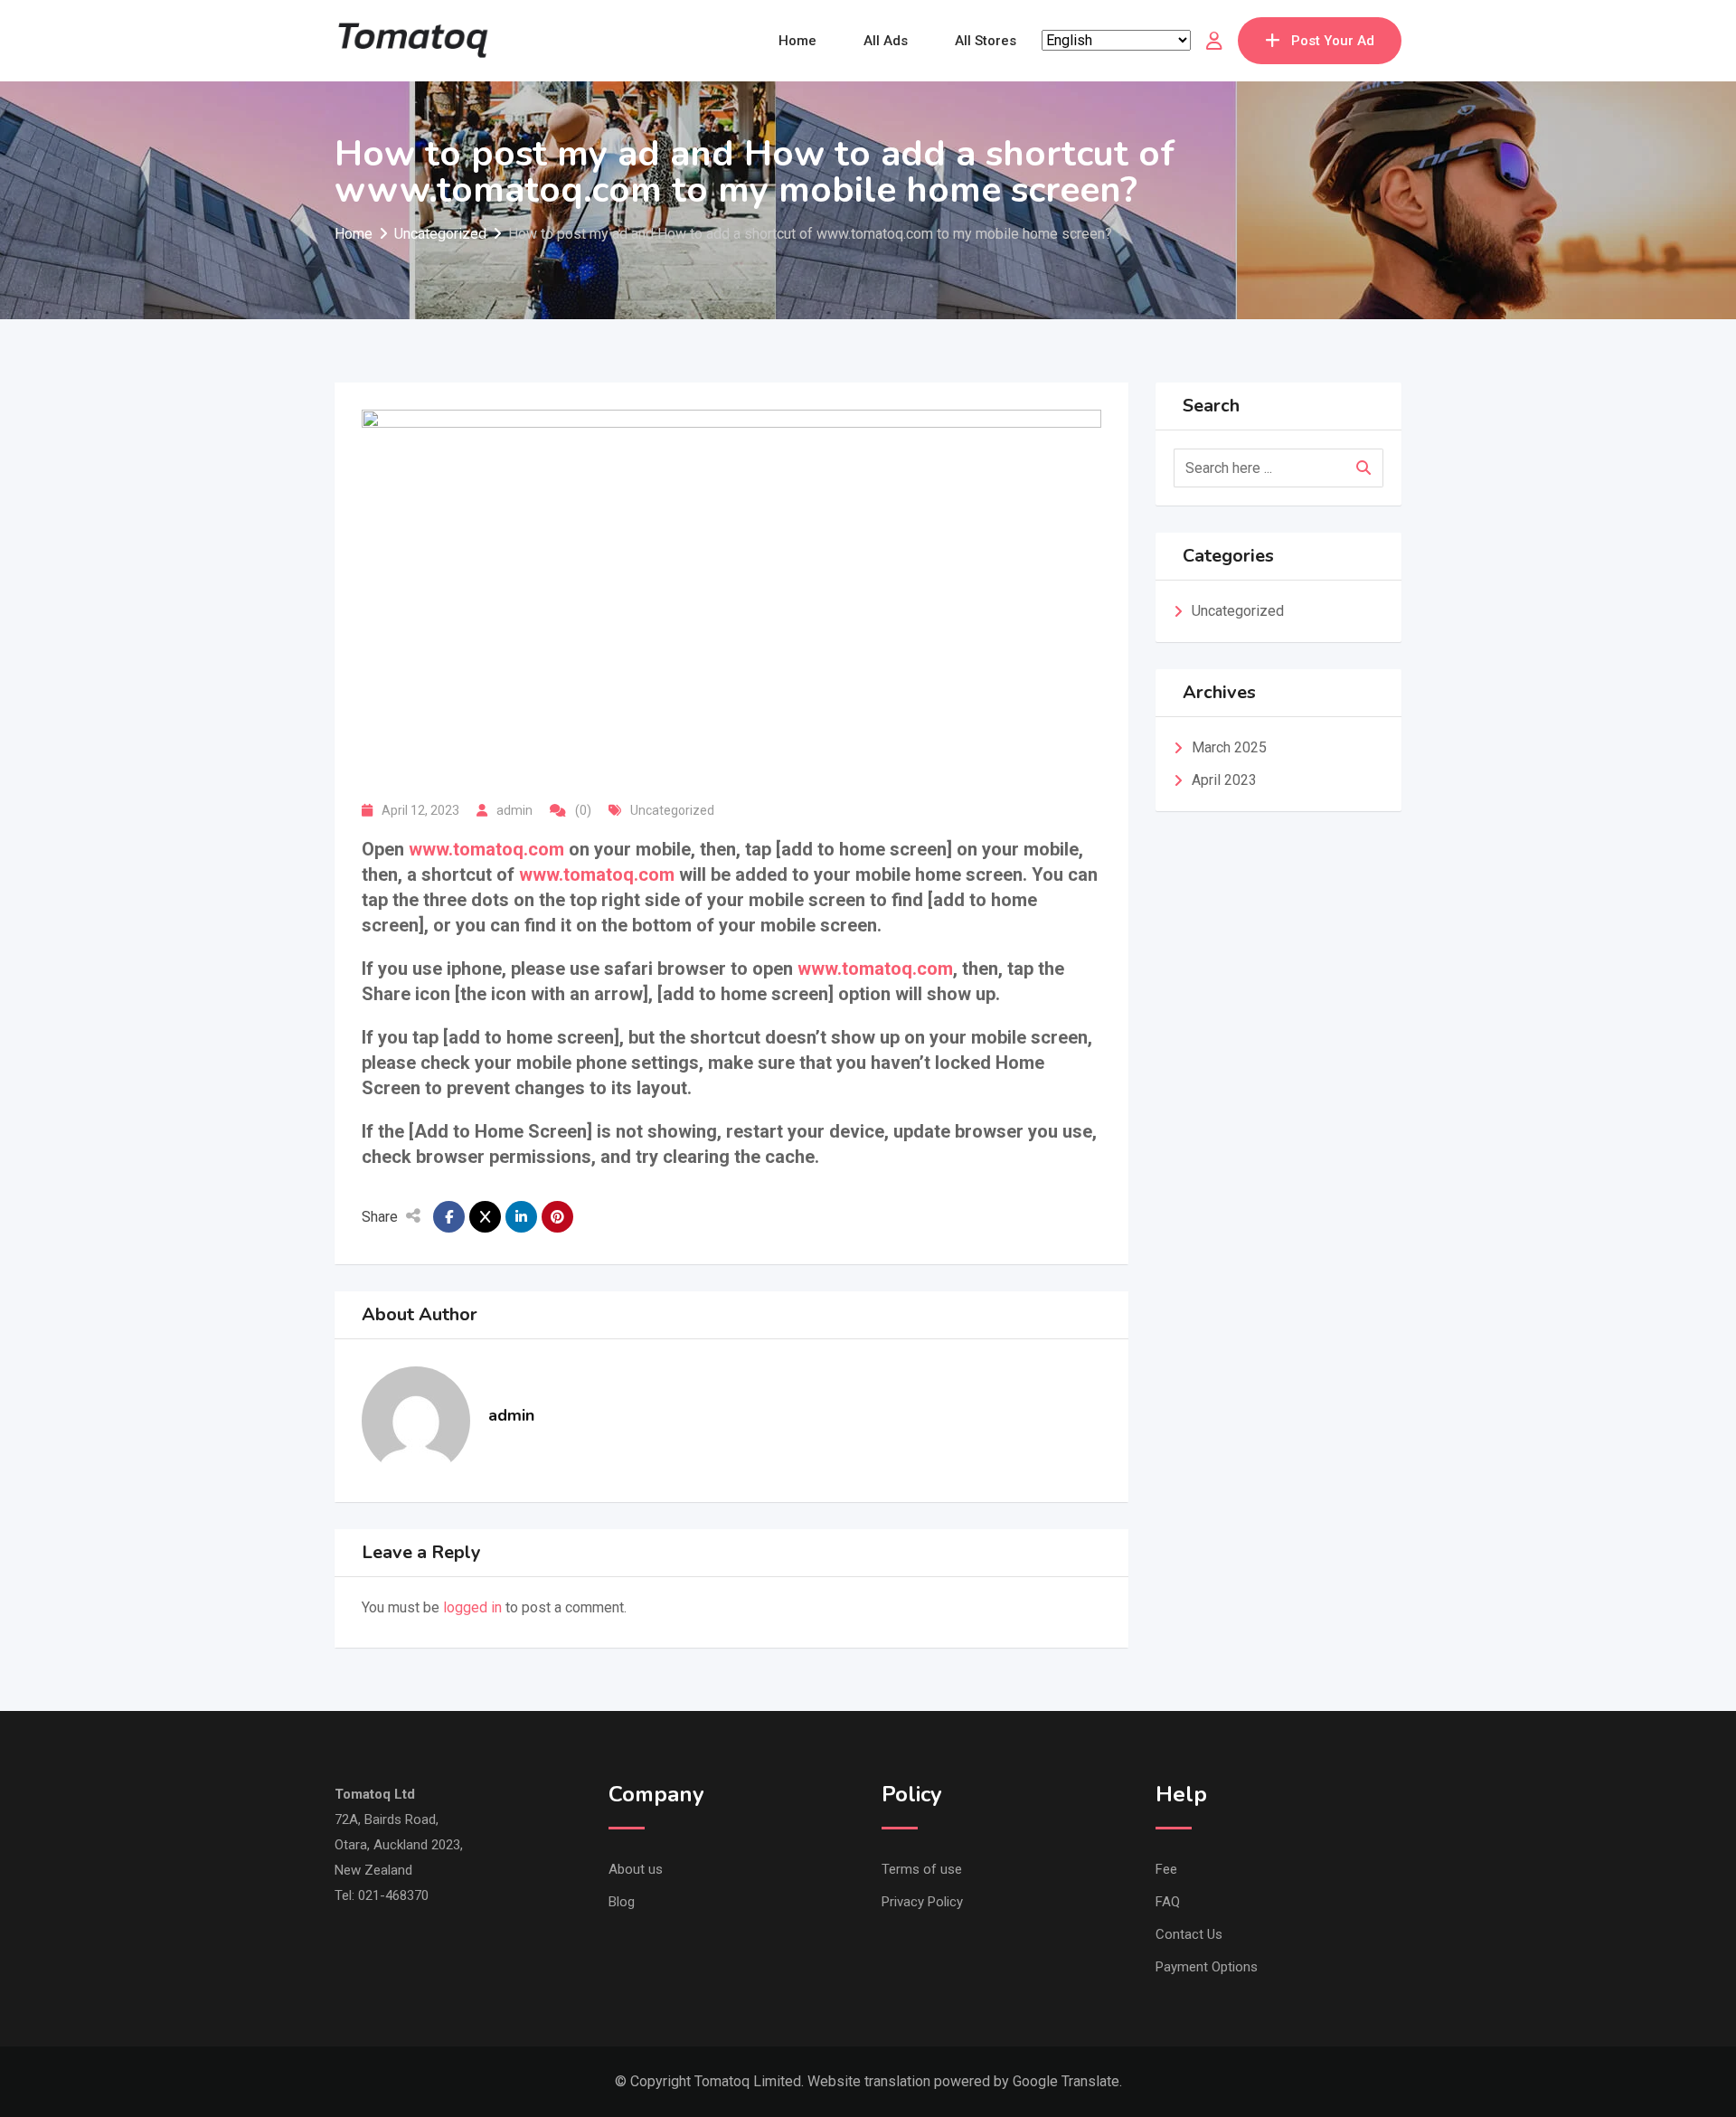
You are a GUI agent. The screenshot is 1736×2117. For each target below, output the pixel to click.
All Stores (986, 41)
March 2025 (1229, 747)
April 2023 (1224, 780)
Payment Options (1207, 1967)
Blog (622, 1902)
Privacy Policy (922, 1902)
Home (797, 41)
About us (636, 1869)
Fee (1166, 1869)
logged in (472, 1607)
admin (514, 810)
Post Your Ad (1333, 41)
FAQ (1168, 1902)
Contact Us (1189, 1934)
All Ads (886, 41)
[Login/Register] (1214, 41)
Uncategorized (672, 810)
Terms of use (922, 1869)
